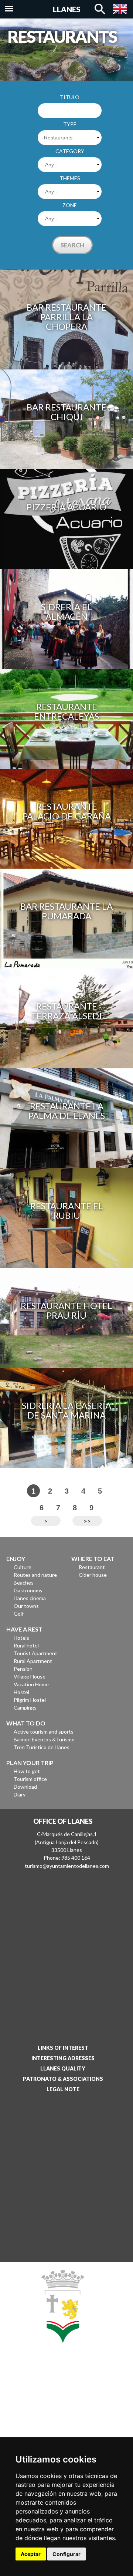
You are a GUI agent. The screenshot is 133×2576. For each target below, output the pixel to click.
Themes (70, 178)
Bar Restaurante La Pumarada (66, 911)
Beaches (24, 1583)
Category (70, 151)
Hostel (21, 1692)
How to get (27, 1771)
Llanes (67, 9)
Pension (23, 1669)
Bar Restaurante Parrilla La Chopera (66, 317)
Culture (23, 1567)
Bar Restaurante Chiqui (66, 412)
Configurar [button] (66, 2554)
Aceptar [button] (31, 2554)
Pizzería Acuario (66, 507)
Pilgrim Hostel (30, 1700)
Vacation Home (31, 1684)
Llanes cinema (30, 1598)
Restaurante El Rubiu (67, 1211)
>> (87, 1521)
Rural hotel (26, 1645)
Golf (19, 1614)
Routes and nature (35, 1575)
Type (70, 124)
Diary (20, 1794)
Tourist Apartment (35, 1653)
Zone (70, 205)
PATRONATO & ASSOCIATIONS (63, 2079)
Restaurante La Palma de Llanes (67, 1111)
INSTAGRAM (60, 2413)
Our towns (26, 1606)
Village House (30, 1676)
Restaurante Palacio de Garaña (67, 811)
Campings (25, 1708)
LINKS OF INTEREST (63, 2048)
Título (70, 97)
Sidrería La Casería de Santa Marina (66, 1410)
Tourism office (30, 1779)
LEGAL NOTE (63, 2089)
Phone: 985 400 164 (67, 1858)
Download (25, 1787)
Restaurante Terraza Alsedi (66, 1011)
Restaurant (92, 1567)
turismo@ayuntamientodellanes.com (67, 1866)
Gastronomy (28, 1590)
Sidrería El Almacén (66, 611)
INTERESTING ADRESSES (63, 2058)
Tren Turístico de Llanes (42, 1747)
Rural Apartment (33, 1661)
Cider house (93, 1575)
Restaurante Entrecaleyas (66, 711)
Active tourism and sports (44, 1732)
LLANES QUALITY (63, 2068)
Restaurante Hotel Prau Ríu (66, 1310)
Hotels (21, 1638)
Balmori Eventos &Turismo (44, 1739)
